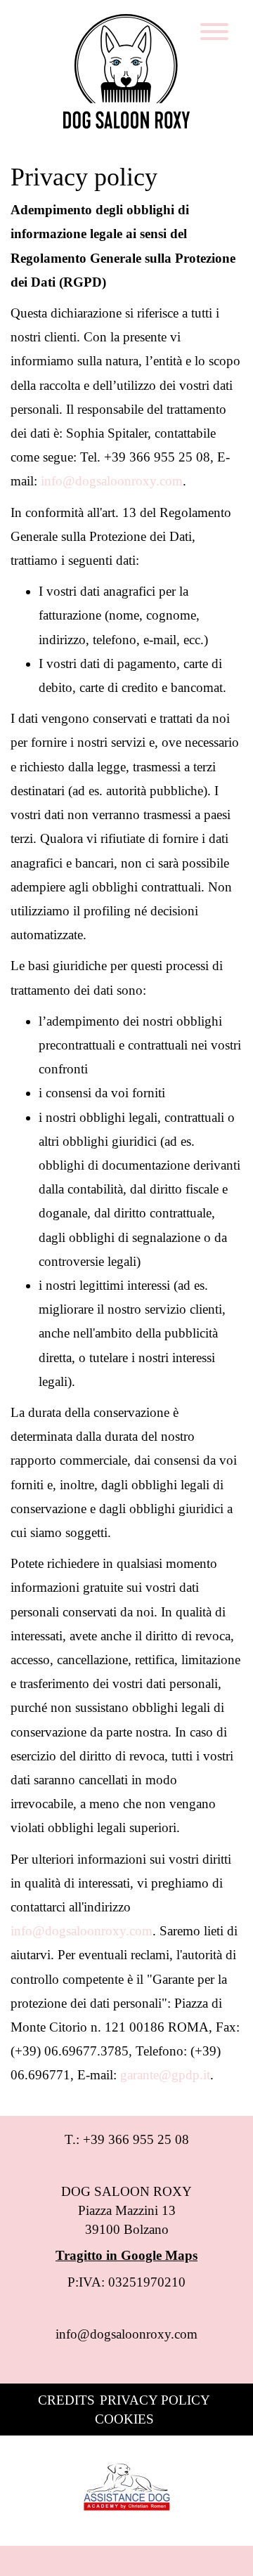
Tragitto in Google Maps (126, 2255)
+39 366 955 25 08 (136, 2139)
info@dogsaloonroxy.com (126, 2334)
